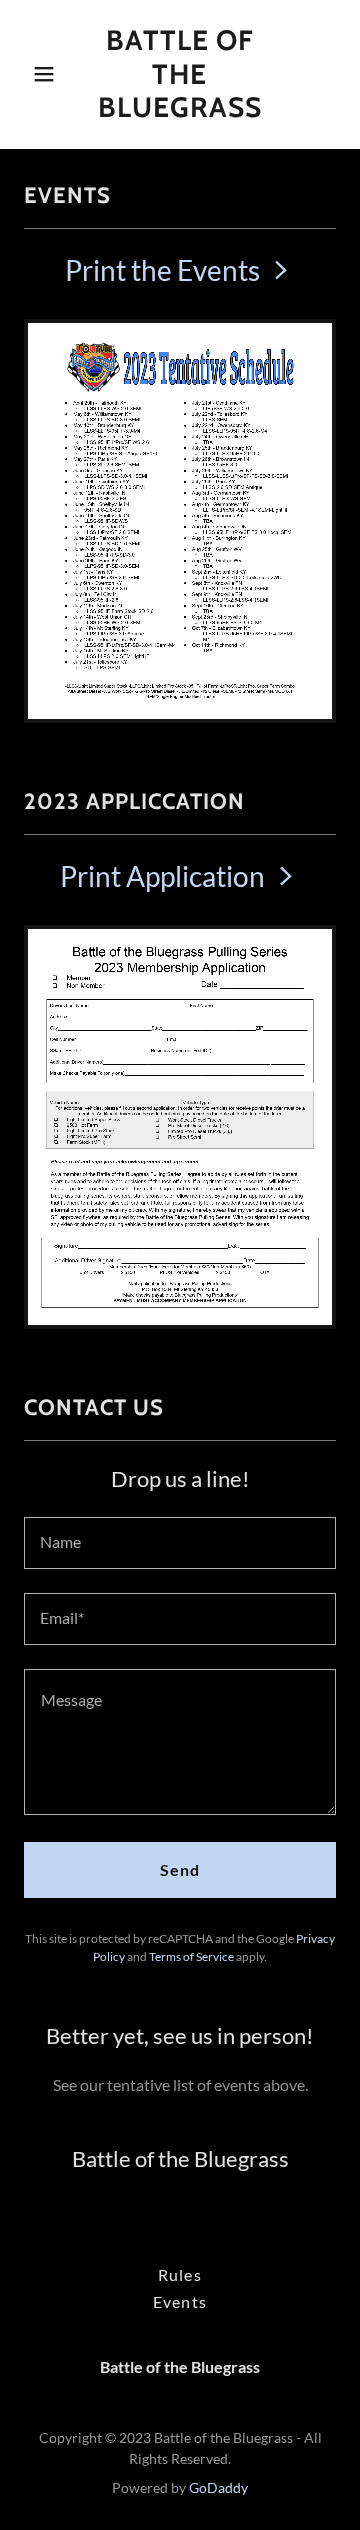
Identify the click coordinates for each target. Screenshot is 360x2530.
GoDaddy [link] (218, 2487)
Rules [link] (179, 2274)
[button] (47, 74)
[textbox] (180, 1543)
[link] (180, 110)
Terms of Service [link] (191, 1956)
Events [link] (179, 2301)
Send (180, 1869)
